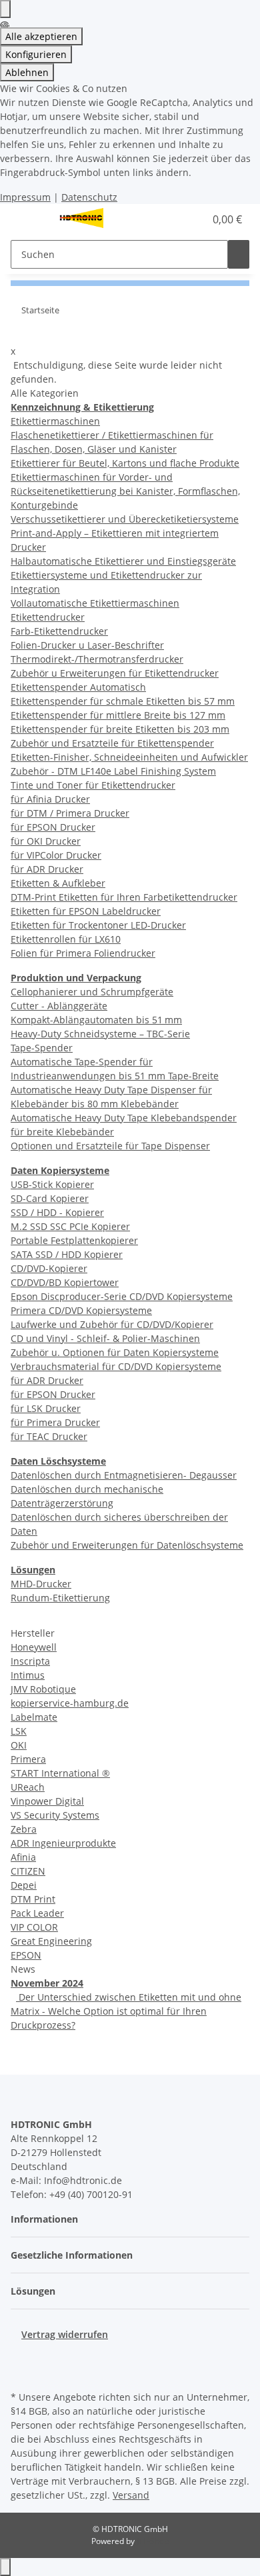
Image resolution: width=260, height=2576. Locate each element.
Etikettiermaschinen (55, 421)
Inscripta (30, 1661)
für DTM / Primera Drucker (70, 813)
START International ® (60, 1773)
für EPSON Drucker (53, 827)
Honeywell (34, 1647)
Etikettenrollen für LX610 (66, 939)
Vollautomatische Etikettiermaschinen (95, 603)
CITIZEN (28, 1871)
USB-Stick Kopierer (52, 1184)
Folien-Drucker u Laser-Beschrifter (87, 645)
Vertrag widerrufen (65, 2334)
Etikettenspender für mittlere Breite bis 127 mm (118, 715)
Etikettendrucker (48, 617)
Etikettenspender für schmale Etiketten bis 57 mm (123, 701)
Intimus (28, 1675)
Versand (131, 2495)
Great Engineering (51, 1941)
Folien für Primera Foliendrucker (83, 953)
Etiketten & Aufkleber (58, 883)
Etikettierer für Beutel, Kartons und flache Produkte (125, 463)
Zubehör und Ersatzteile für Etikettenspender (112, 743)
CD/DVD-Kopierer (49, 1268)
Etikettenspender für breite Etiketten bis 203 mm (120, 729)
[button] (180, 219)
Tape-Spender (42, 1048)
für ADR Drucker (47, 869)
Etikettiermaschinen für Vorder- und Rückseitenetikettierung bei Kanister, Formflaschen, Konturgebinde (125, 491)
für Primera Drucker (55, 1422)
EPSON (26, 1955)
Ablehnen (27, 72)
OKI (19, 1745)
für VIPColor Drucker (56, 855)
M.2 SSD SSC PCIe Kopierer (70, 1226)
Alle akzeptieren (41, 36)
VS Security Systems (55, 1815)
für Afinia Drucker (50, 799)
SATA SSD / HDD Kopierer (67, 1254)
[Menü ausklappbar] (27, 219)
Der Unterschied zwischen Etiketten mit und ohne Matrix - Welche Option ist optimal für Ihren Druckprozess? (126, 2011)
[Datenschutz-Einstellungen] (5, 9)
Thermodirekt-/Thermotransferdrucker (97, 659)
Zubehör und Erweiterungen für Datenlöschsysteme (127, 1545)
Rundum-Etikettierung (60, 1598)
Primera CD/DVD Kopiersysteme (81, 1310)
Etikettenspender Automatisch (78, 687)
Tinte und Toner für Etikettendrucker (93, 785)
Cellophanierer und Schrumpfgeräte (92, 992)
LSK (19, 1731)
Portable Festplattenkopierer (74, 1240)
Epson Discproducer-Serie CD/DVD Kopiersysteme (122, 1296)
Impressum (25, 197)
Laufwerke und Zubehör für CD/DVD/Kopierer (112, 1324)
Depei (24, 1885)
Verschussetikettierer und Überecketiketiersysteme (125, 519)
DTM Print (33, 1899)
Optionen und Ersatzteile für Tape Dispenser (110, 1146)
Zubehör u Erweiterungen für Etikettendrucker (115, 673)
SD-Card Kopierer (50, 1198)
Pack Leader (37, 1913)
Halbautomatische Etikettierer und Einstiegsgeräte (123, 561)
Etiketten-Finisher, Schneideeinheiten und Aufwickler (129, 757)
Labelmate (34, 1717)
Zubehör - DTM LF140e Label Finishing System (113, 771)
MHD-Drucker (41, 1584)
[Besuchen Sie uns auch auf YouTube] (21, 2372)
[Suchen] (239, 254)
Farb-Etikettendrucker (59, 631)
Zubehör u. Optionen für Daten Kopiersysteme (115, 1352)
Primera (28, 1759)
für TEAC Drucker (49, 1436)
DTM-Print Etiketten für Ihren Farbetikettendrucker (124, 897)
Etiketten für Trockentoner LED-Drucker (98, 925)
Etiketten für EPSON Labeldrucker (86, 911)
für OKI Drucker (46, 841)
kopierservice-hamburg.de (70, 1703)
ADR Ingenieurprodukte (63, 1843)
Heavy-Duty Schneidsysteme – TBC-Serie (100, 1034)
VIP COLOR (34, 1927)
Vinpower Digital (47, 1801)
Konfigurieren (36, 54)
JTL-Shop (153, 2541)
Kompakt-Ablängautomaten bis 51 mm (96, 1020)
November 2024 (47, 1983)
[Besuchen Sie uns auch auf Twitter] (21, 2357)
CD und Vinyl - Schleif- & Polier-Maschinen (105, 1338)
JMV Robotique (43, 1689)
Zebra (24, 1829)
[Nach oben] (5, 2567)
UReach (28, 1787)
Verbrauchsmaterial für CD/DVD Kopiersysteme (116, 1366)
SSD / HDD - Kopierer (57, 1212)
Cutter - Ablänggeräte (59, 1006)
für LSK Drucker (46, 1408)
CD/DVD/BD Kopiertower (65, 1282)
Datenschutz (89, 197)
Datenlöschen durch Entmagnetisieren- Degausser (124, 1475)
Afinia (23, 1857)
